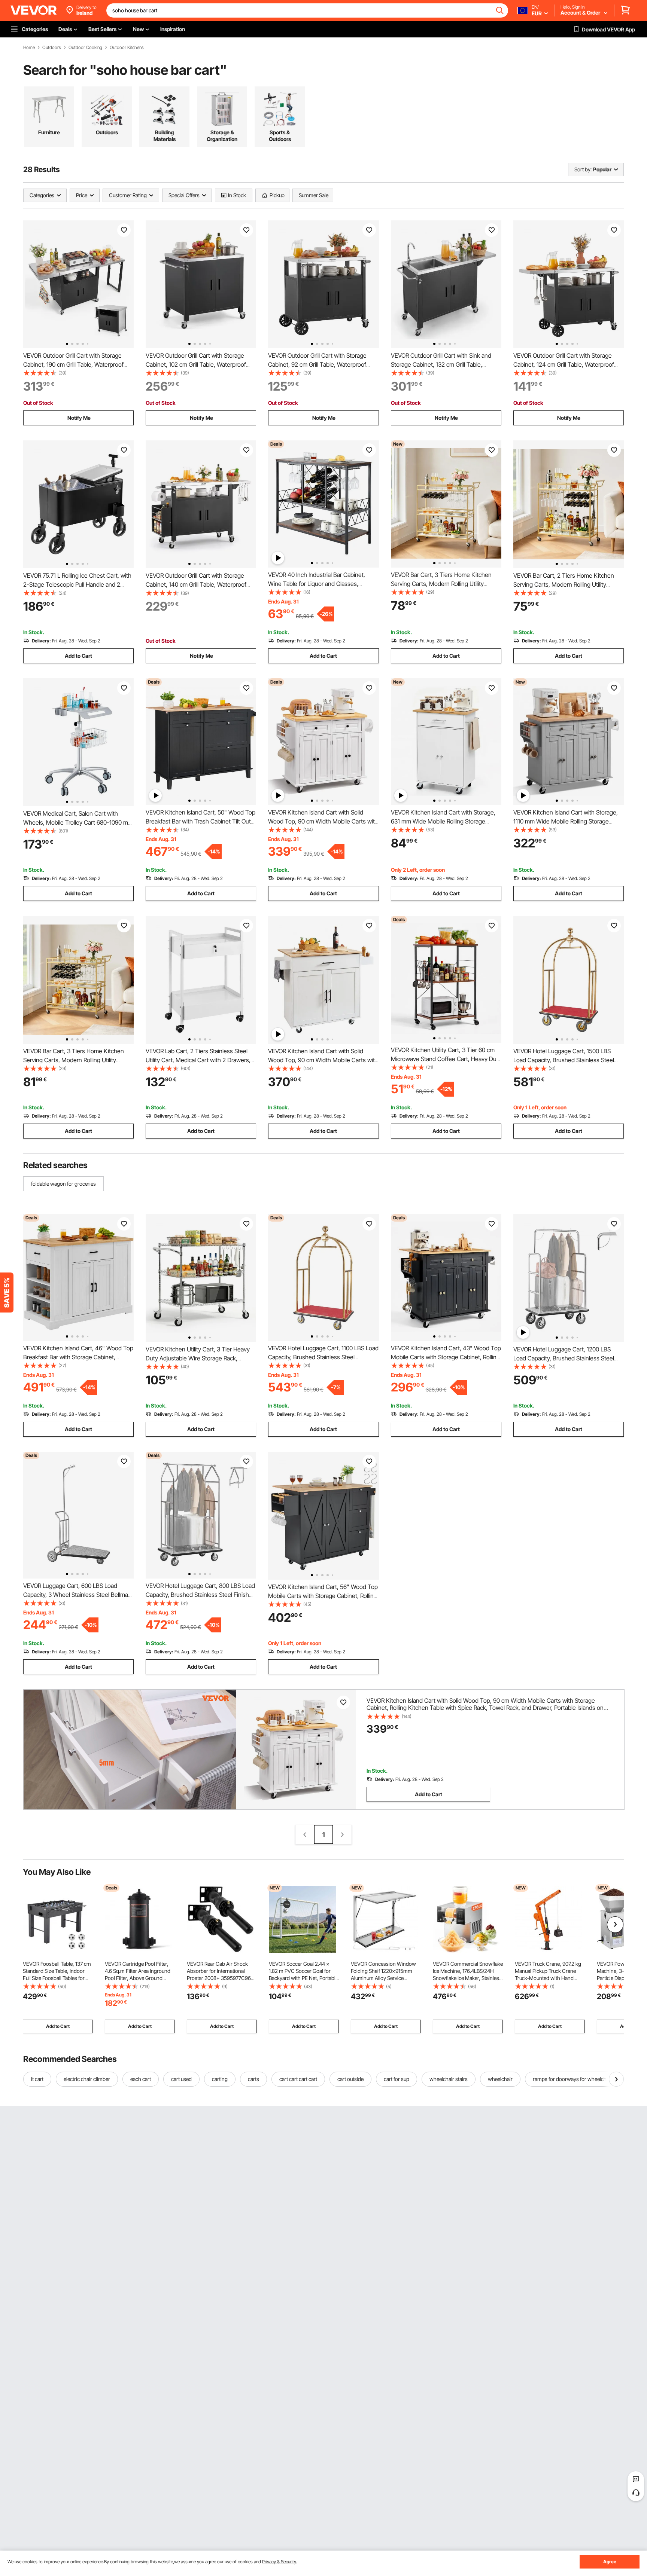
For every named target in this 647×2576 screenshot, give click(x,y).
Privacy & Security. (280, 2562)
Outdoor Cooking (85, 48)
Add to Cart (78, 656)
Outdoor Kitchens (127, 48)
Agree (610, 2562)
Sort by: (583, 169)
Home (29, 48)
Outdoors (52, 48)
